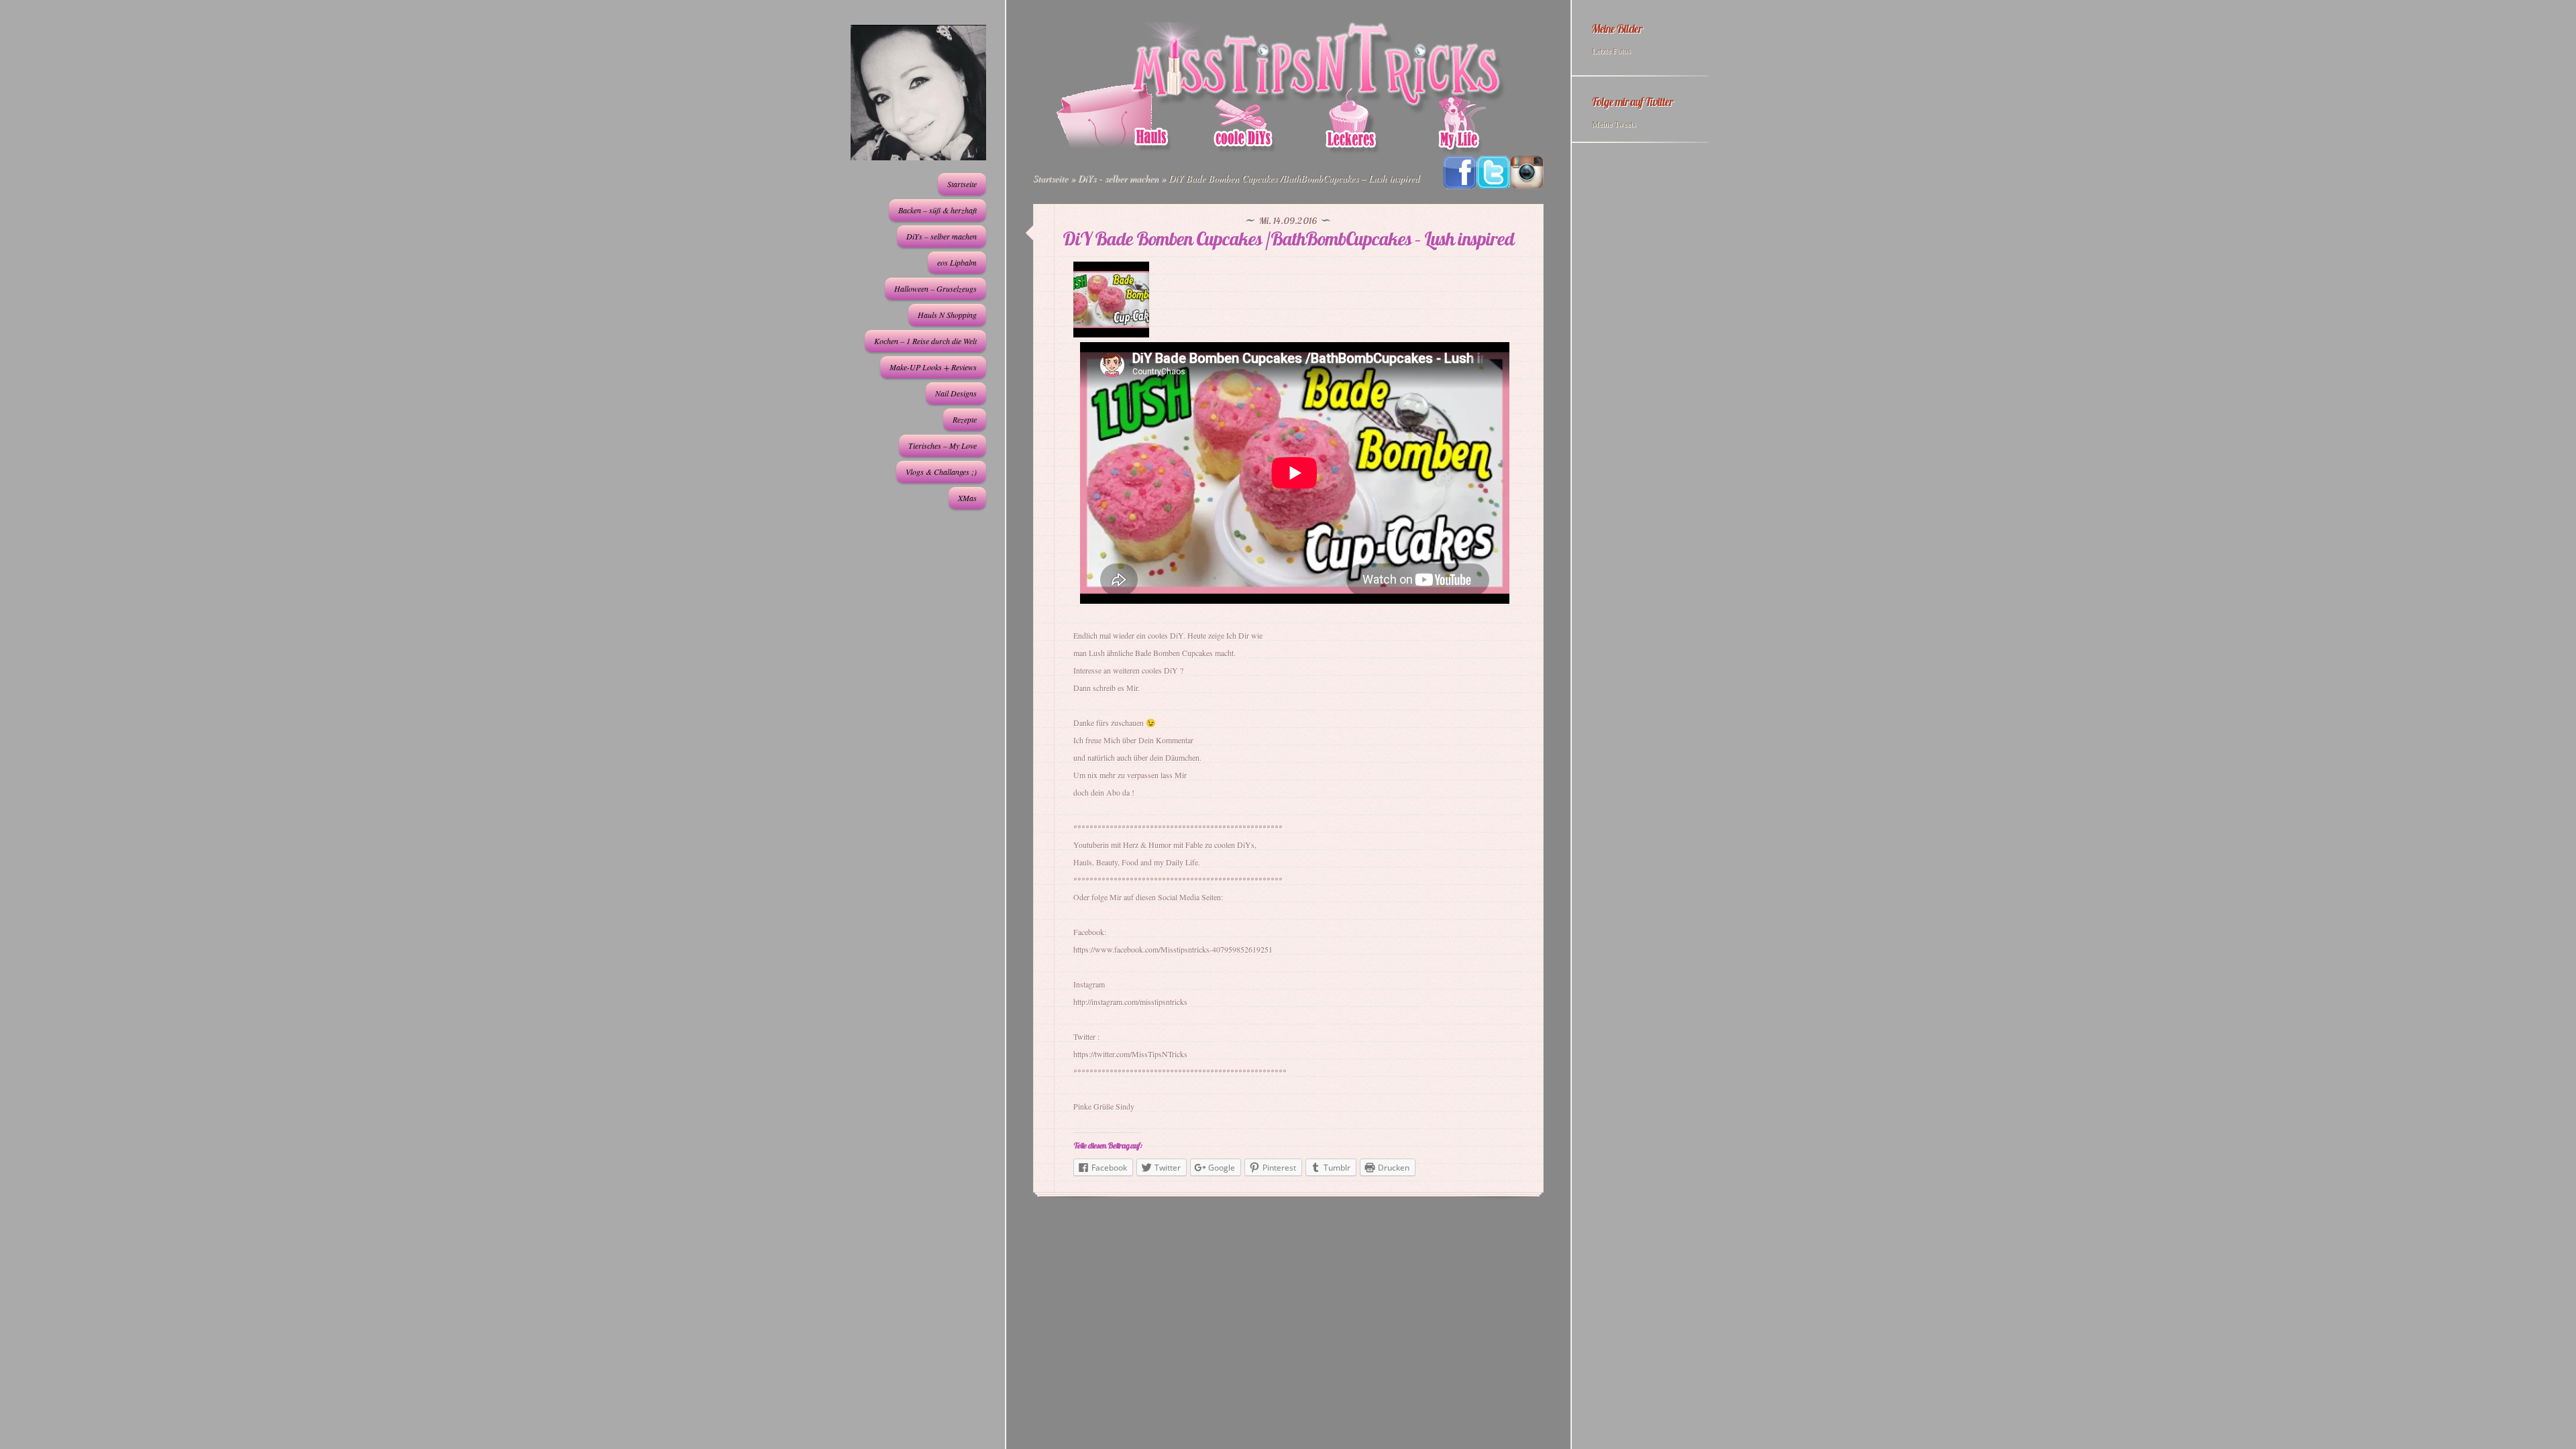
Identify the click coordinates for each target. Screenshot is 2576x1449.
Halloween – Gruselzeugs (935, 288)
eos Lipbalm (957, 262)
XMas (967, 498)
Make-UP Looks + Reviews (933, 367)
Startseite (962, 184)
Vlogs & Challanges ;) (941, 472)
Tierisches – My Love (943, 445)
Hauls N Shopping (947, 315)
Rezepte (965, 419)
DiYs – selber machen (942, 236)
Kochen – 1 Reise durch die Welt (925, 341)
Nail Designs (956, 393)
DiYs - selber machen (1118, 178)
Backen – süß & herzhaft (937, 210)
